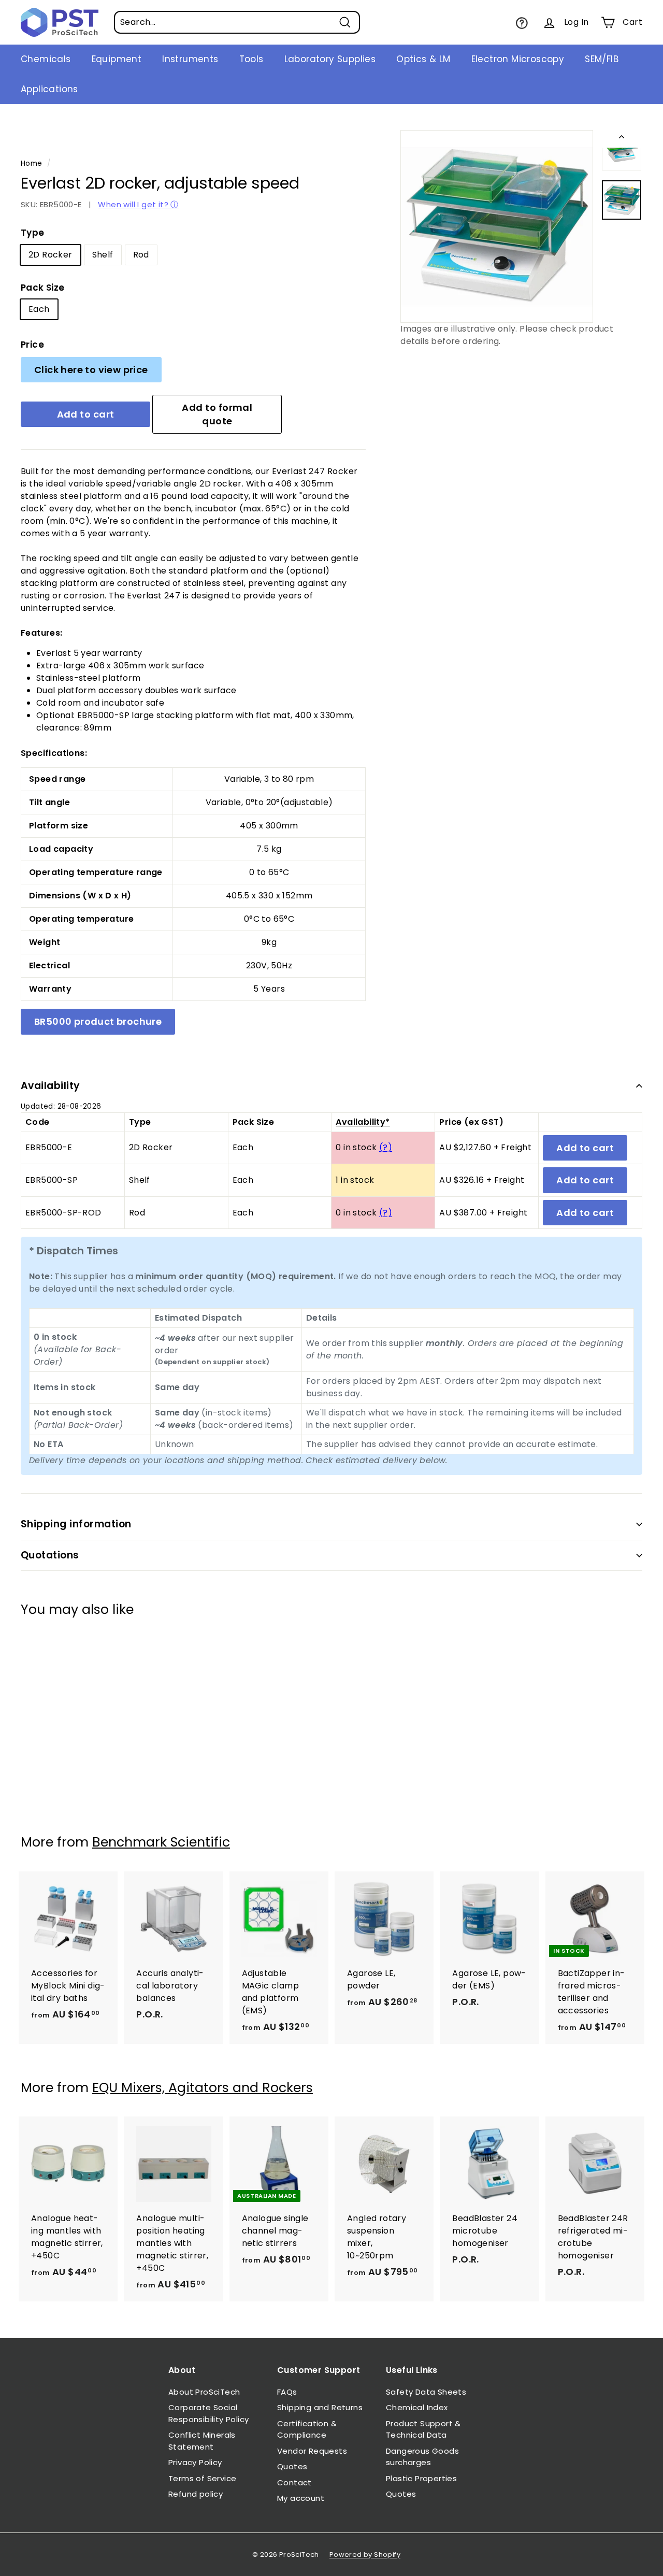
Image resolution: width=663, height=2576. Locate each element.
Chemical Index (417, 2407)
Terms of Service (202, 2478)
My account (301, 2498)
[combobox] (237, 22)
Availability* (363, 1122)
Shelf (103, 255)
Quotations (50, 1555)
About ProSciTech (204, 2392)
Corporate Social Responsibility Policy (208, 2413)
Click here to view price (91, 370)
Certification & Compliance (307, 2429)
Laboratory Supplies (330, 59)
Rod (141, 255)
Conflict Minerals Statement (202, 2441)
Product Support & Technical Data (423, 2429)
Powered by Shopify (365, 2554)
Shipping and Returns (320, 2407)
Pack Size (43, 288)
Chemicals (46, 59)
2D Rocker (51, 255)
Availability (51, 1086)
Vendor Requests (312, 2451)
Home (32, 163)
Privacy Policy (195, 2462)
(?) (386, 1147)
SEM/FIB (602, 59)
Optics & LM (423, 59)
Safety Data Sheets (426, 2392)
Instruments (190, 59)
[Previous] (622, 139)
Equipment (117, 59)
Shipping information (76, 1524)
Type (33, 233)
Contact (294, 2482)
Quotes (292, 2466)
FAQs (287, 2392)
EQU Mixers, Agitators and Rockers (203, 2088)
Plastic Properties (421, 2478)
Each (39, 309)
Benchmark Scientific (161, 1842)
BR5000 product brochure (98, 1021)
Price (32, 345)
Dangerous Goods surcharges (422, 2457)
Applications (49, 89)
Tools (251, 59)
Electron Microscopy (518, 59)
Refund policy (196, 2494)
